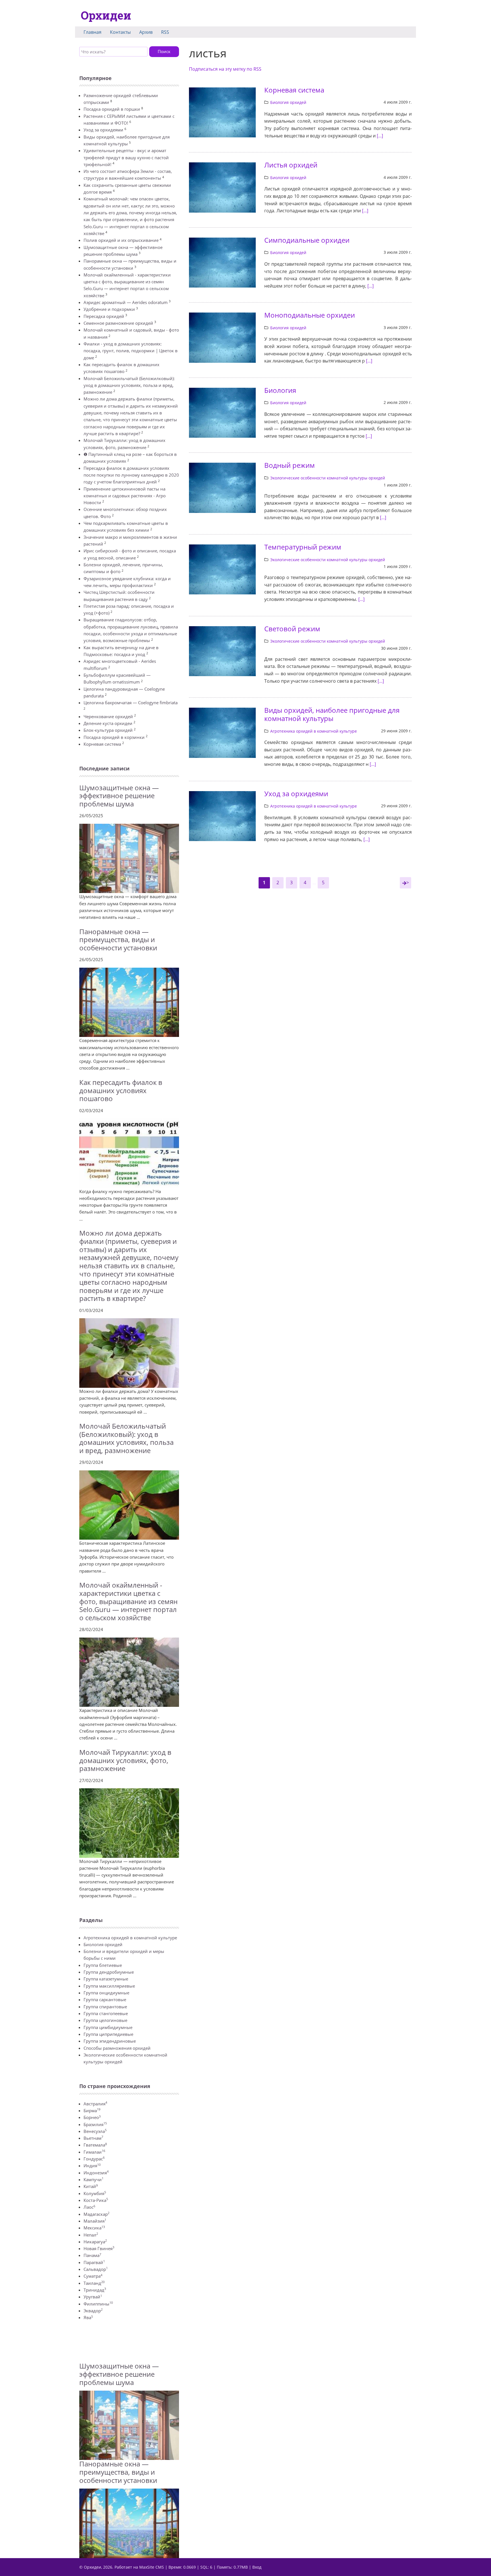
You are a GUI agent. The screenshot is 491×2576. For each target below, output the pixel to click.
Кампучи (93, 2179)
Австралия (95, 2104)
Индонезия (96, 2173)
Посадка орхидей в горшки (112, 109)
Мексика (94, 2228)
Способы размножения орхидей (117, 2048)
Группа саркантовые (105, 1999)
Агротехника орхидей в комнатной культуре (130, 1938)
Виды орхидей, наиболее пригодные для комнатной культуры (332, 714)
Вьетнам (93, 2138)
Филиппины (98, 2304)
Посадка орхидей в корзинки (114, 737)
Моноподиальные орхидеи (310, 315)
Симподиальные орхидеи (307, 240)
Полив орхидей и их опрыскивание (121, 240)
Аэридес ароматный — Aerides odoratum (126, 302)
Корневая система (102, 744)
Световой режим (292, 629)
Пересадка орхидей (104, 316)
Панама (92, 2255)
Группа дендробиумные (109, 1972)
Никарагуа (95, 2242)
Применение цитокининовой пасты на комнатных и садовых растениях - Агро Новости (125, 496)
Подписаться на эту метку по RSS (225, 69)
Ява (88, 2317)
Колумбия (95, 2193)
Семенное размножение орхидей (118, 323)
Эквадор (93, 2311)
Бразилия (95, 2124)
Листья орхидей (291, 165)
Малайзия (95, 2221)
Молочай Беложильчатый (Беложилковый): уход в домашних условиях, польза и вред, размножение (129, 385)
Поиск (164, 51)
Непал (91, 2235)
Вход (257, 2567)
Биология (280, 390)
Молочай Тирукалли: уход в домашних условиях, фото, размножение (125, 1760)
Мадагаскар (96, 2214)
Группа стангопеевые (106, 2013)
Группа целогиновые (105, 2020)
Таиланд (94, 2283)
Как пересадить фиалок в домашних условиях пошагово (121, 1090)
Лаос (89, 2207)
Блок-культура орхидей (108, 730)
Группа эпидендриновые (110, 2041)
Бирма (92, 2110)
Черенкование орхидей (108, 716)
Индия (92, 2166)
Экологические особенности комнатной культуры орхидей (328, 478)
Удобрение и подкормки (109, 309)
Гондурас (94, 2159)
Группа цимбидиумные (108, 2027)
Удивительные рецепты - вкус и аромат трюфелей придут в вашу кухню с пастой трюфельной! (126, 157)
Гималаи (94, 2152)
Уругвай (93, 2297)
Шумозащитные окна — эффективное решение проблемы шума (119, 796)
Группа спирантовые (105, 2007)
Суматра (93, 2276)
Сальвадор (96, 2269)
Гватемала (95, 2145)
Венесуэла (95, 2131)
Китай (91, 2186)
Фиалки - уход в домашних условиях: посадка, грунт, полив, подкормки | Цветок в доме (131, 351)
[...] (380, 136)
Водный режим (290, 465)
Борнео (92, 2117)
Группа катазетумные (106, 1979)
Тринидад (95, 2290)
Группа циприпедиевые (108, 2034)
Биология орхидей (103, 1944)
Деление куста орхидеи (108, 723)
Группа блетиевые (103, 1965)
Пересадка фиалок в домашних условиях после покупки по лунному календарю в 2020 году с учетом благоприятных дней (131, 475)
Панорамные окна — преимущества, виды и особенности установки (118, 940)
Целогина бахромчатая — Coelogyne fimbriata (131, 703)
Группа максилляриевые (109, 1986)
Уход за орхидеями (103, 130)
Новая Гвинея (99, 2248)
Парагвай (94, 2262)
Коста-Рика (96, 2200)
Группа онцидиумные (106, 1993)
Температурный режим (303, 547)
